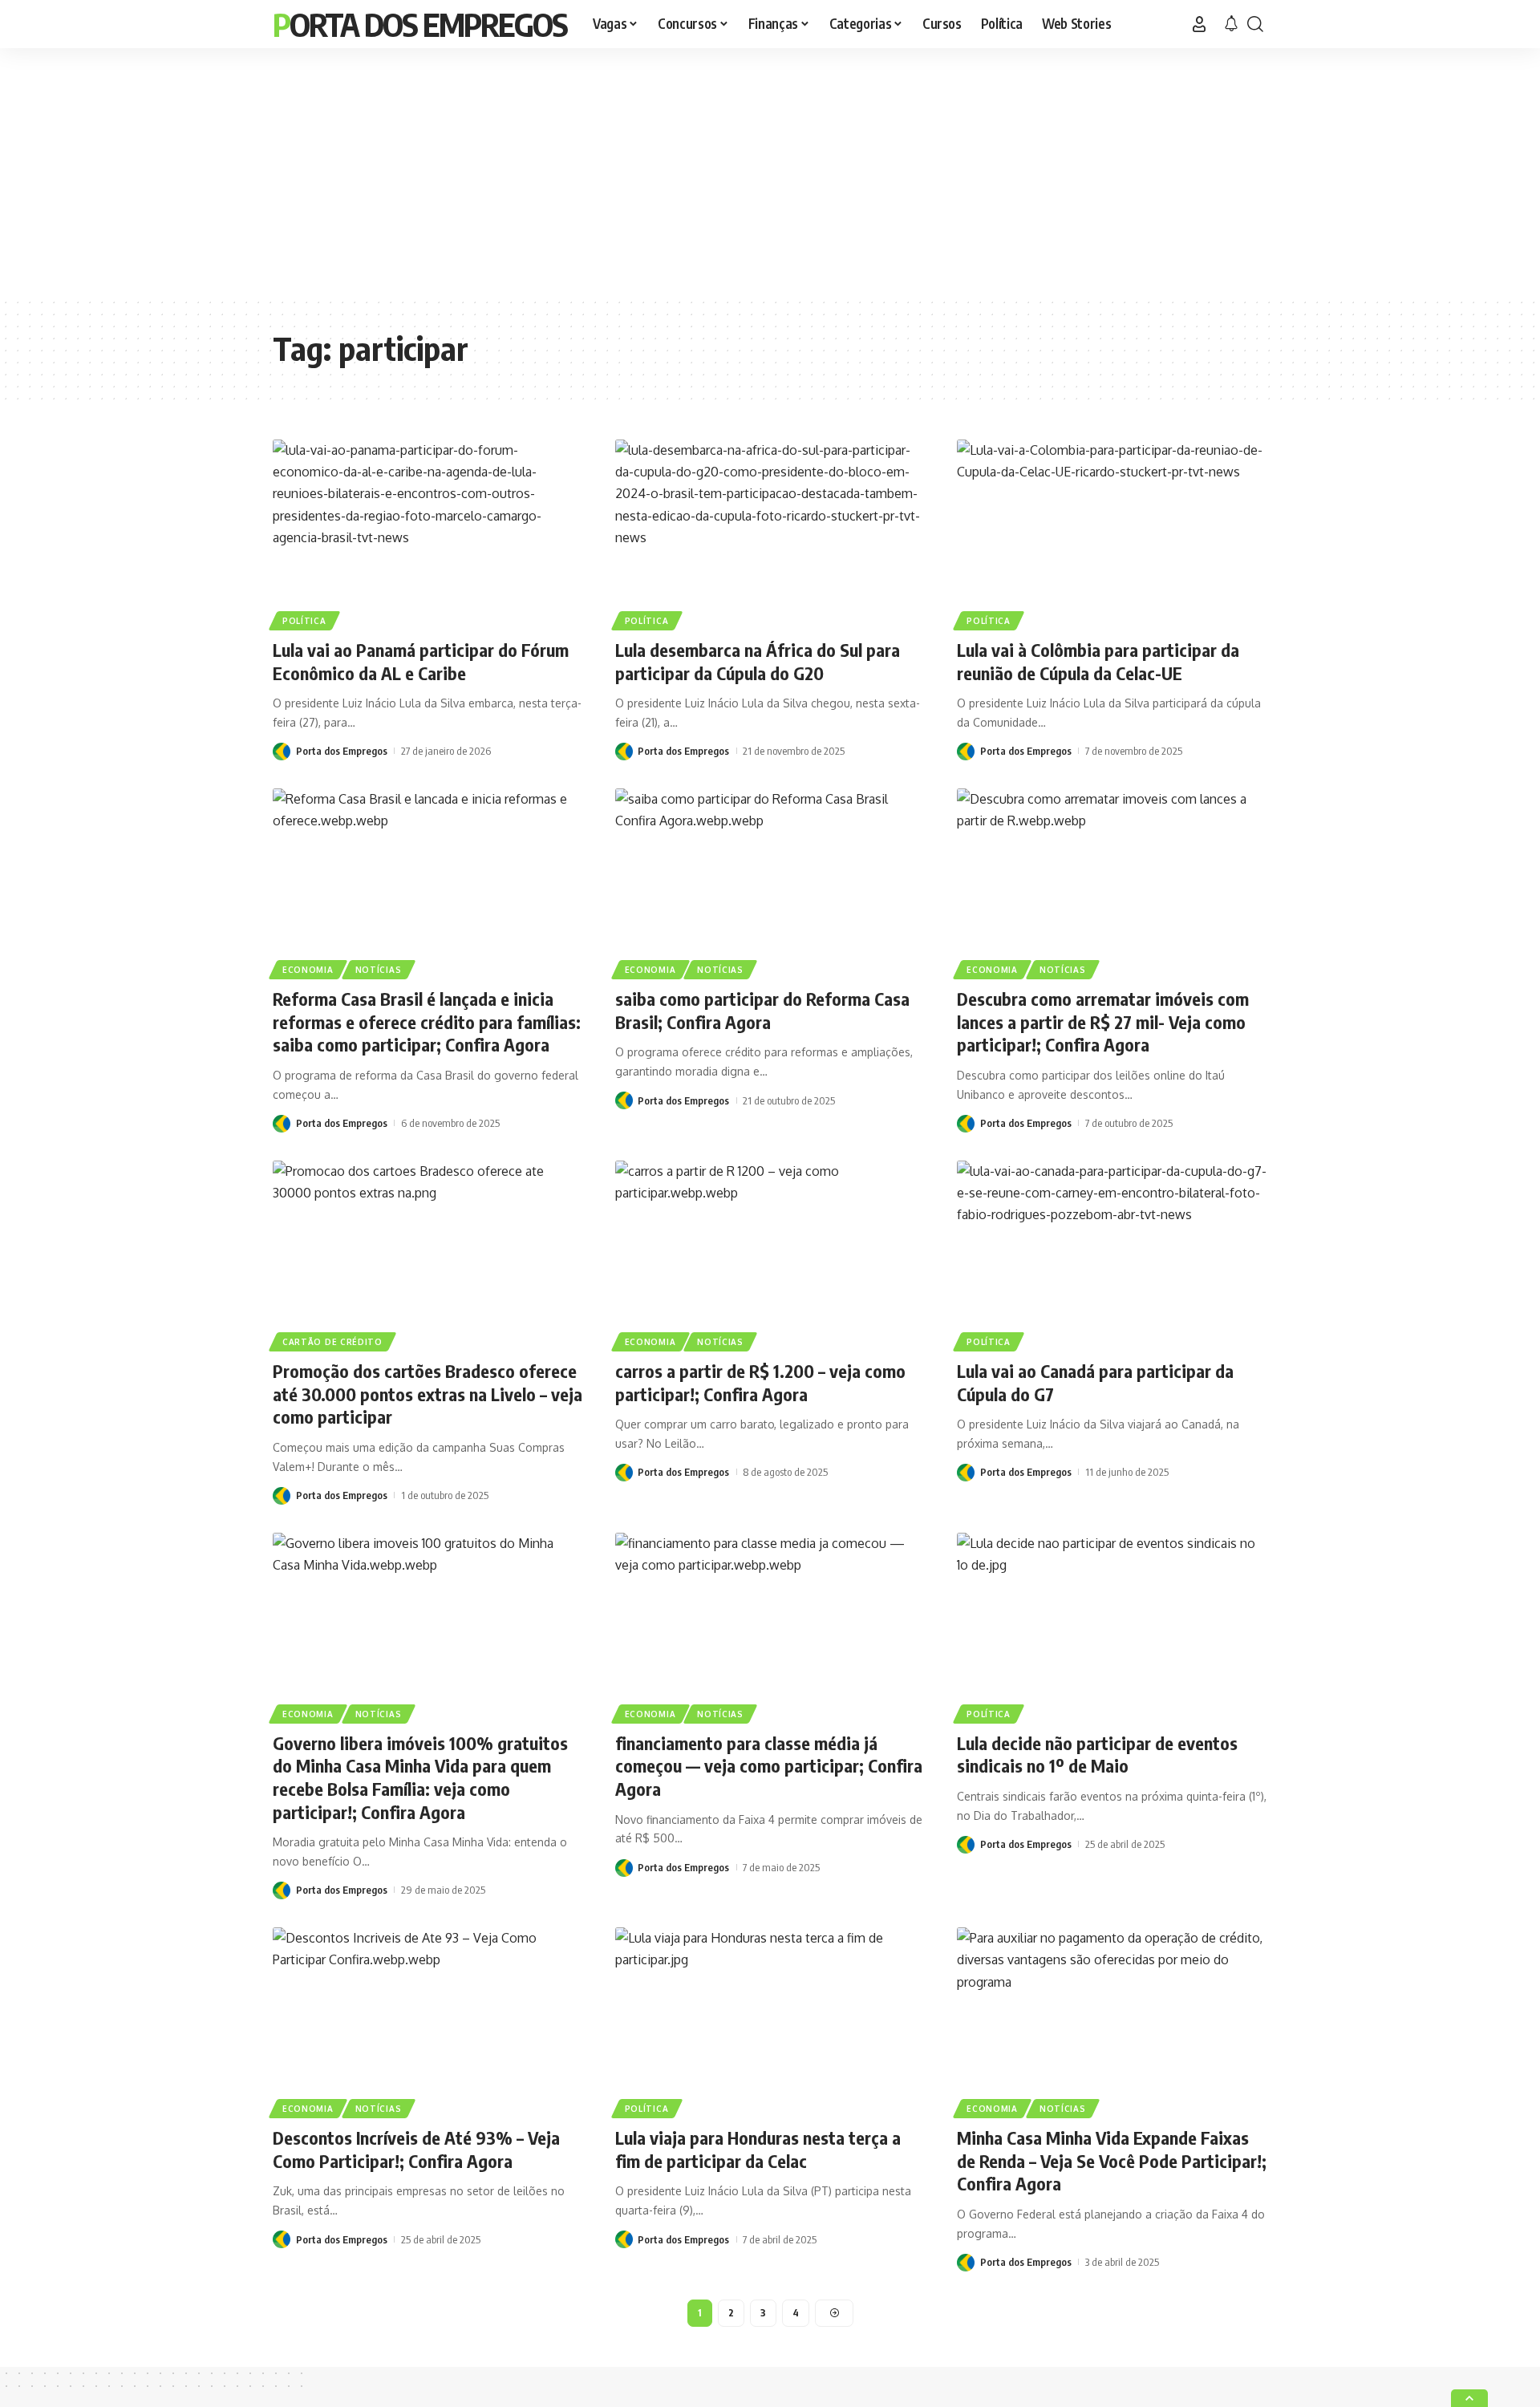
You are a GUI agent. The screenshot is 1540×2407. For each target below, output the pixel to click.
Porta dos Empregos (420, 24)
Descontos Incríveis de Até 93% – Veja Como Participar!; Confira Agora (416, 2149)
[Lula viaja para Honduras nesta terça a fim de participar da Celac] (770, 2020)
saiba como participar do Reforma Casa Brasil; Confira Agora (762, 1010)
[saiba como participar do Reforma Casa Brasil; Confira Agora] (770, 881)
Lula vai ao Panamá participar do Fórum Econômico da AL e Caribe (421, 661)
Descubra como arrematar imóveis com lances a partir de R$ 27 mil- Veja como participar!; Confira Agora (1103, 1021)
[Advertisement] (770, 172)
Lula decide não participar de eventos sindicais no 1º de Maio (1097, 1755)
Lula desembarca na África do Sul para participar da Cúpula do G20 (758, 661)
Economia (308, 970)
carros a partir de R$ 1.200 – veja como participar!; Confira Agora (760, 1382)
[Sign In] (1199, 24)
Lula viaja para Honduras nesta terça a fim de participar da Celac (758, 2149)
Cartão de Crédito (332, 1342)
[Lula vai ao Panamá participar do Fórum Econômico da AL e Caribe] (428, 533)
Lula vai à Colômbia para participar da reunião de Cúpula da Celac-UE (1098, 661)
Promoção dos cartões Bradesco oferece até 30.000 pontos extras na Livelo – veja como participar (428, 1394)
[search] (1255, 24)
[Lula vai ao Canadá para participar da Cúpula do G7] (1112, 1254)
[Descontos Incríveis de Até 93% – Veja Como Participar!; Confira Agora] (428, 2020)
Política (304, 621)
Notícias (379, 970)
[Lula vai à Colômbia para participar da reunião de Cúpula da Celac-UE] (1112, 533)
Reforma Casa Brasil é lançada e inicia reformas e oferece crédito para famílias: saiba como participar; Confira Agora (427, 1021)
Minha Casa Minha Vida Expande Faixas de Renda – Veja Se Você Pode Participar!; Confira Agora (1112, 2160)
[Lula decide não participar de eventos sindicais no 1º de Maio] (1112, 1626)
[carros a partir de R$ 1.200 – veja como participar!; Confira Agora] (770, 1254)
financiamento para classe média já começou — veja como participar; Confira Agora (769, 1766)
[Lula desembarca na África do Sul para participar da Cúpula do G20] (770, 533)
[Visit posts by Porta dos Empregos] (282, 751)
